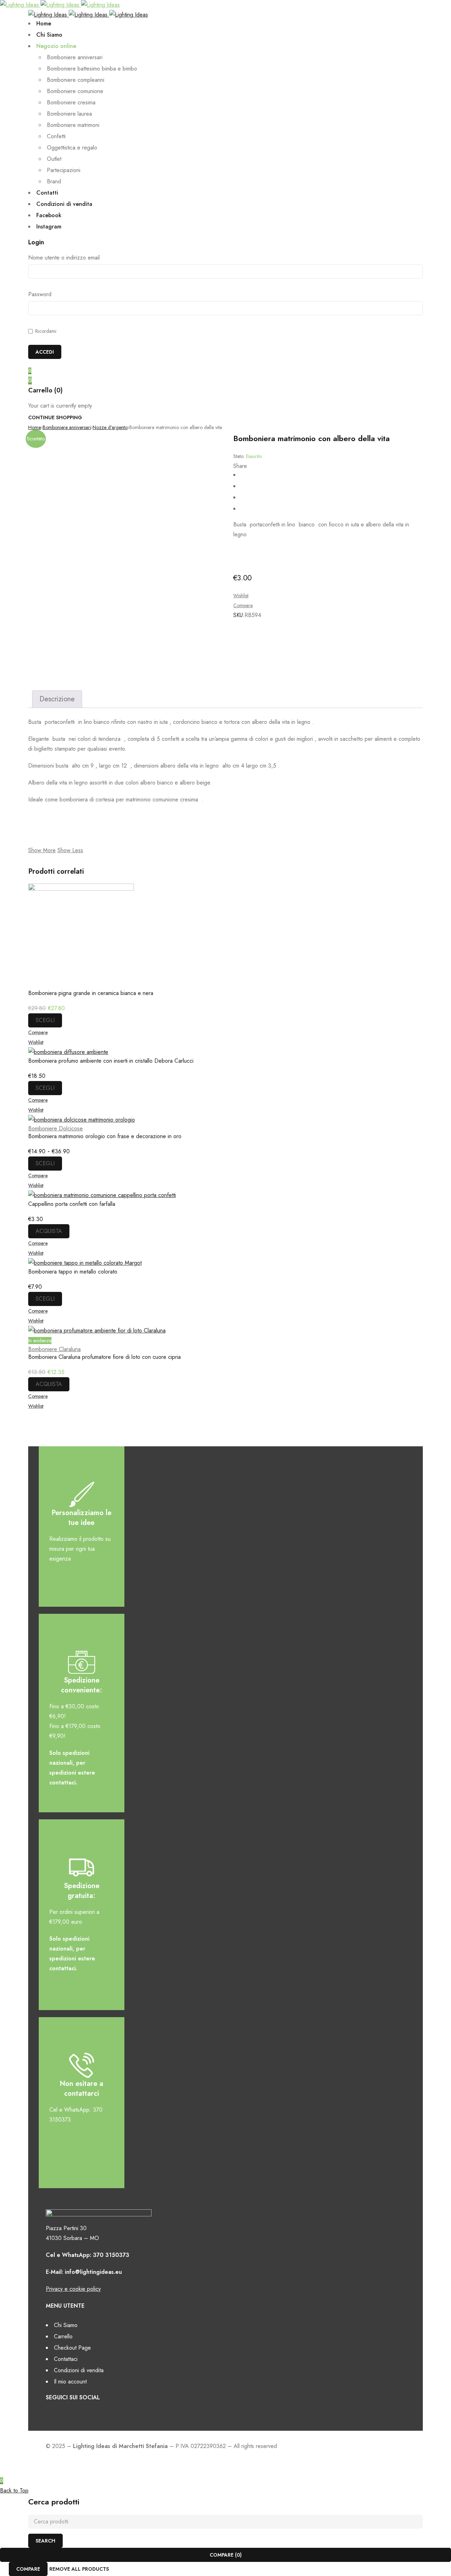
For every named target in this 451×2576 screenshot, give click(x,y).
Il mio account (70, 2382)
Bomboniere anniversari (67, 427)
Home (35, 427)
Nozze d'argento (110, 427)
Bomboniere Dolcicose (55, 1128)
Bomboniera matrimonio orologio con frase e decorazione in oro (105, 1136)
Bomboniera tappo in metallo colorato (73, 1272)
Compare (28, 2569)
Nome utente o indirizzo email (64, 258)
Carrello (63, 2336)
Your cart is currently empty (60, 406)
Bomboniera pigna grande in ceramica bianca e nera (91, 993)
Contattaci (66, 2359)
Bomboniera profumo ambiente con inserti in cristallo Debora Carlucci (111, 1061)
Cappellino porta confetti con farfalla (72, 1204)
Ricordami (45, 331)
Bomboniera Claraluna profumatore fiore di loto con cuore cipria (104, 1357)
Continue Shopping (55, 417)
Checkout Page (72, 2348)
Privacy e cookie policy (73, 2289)
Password (40, 294)
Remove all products (79, 2569)
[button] (49, 1231)
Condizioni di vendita (79, 2370)
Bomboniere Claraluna (54, 1349)
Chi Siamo (66, 2325)
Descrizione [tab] (57, 699)
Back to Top (14, 2490)
